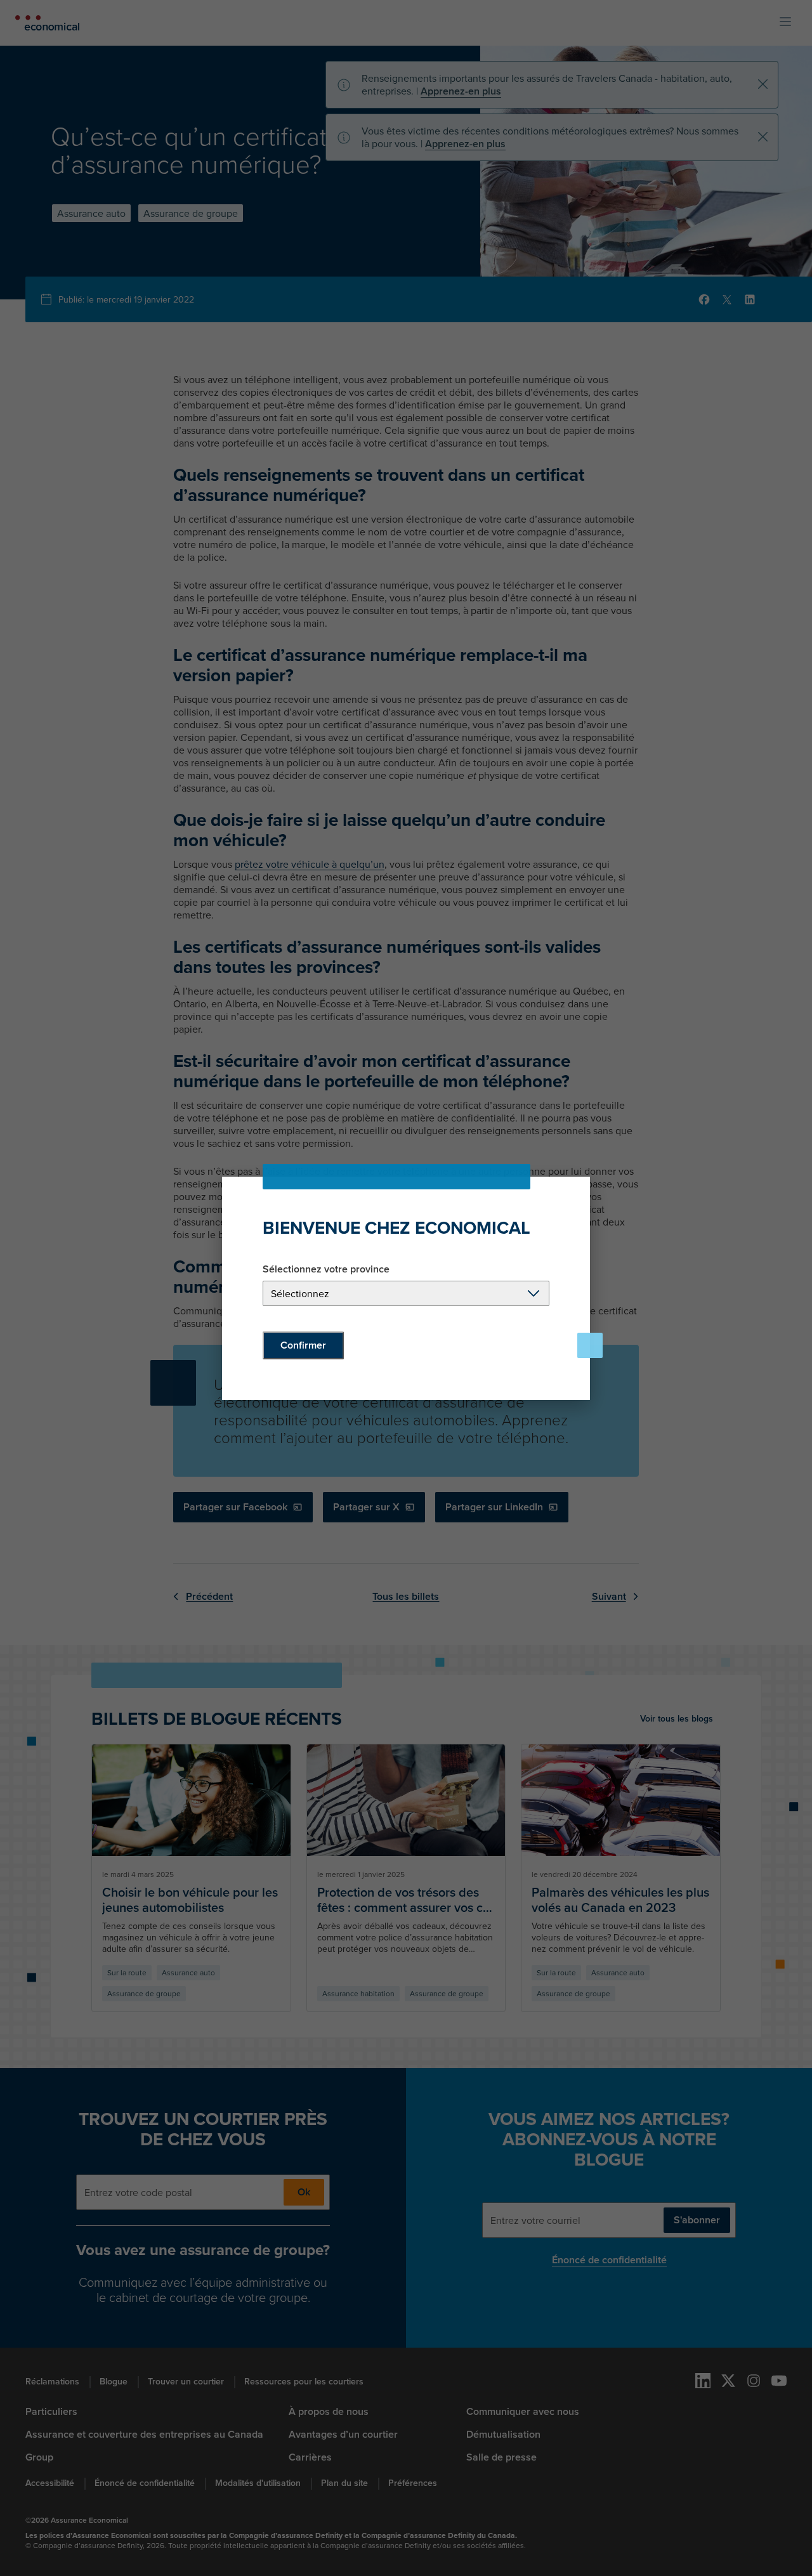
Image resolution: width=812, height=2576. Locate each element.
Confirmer (303, 1345)
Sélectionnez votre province (326, 1269)
